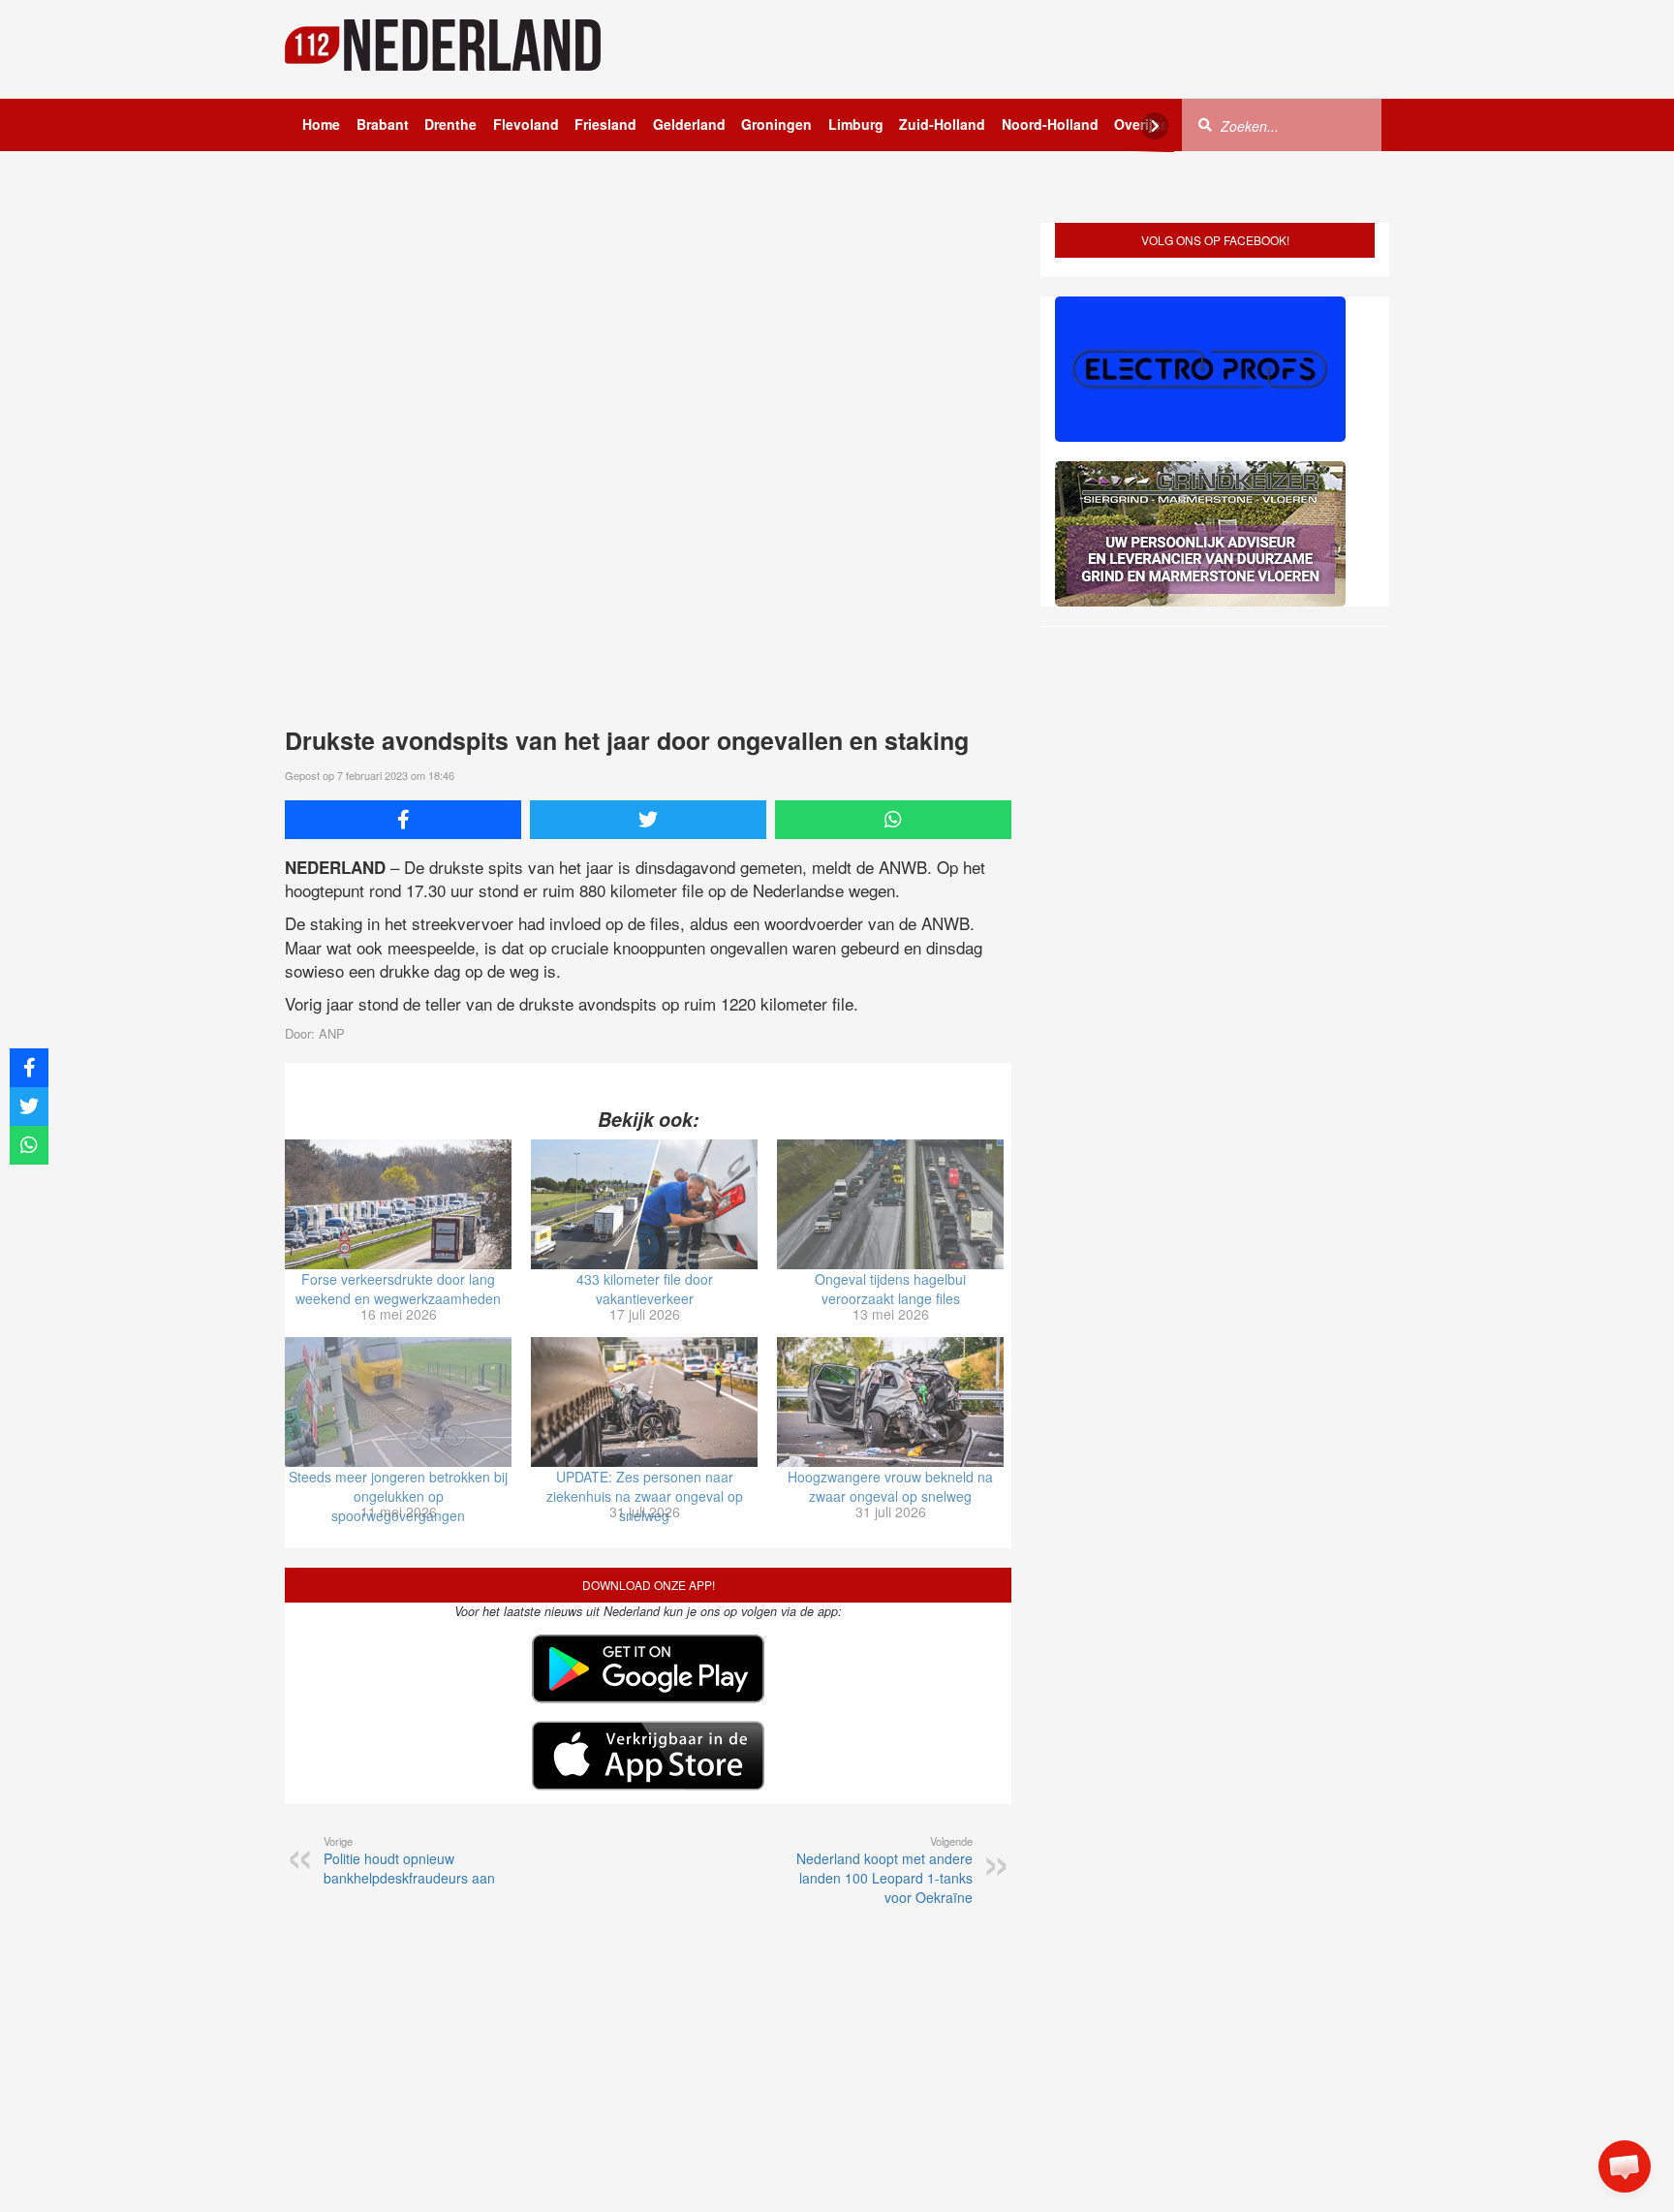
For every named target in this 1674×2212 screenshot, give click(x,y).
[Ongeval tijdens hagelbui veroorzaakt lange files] (890, 1204)
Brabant (383, 124)
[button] (1625, 2166)
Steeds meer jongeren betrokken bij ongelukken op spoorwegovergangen (398, 1496)
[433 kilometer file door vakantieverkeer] (644, 1204)
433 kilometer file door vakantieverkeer (645, 1289)
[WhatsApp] (893, 820)
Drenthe (450, 124)
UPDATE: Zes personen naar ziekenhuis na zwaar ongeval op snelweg (645, 1496)
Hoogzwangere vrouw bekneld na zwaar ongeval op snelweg (890, 1486)
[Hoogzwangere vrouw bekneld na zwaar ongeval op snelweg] (890, 1402)
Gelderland (689, 124)
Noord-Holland (1050, 124)
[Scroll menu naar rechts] (1155, 126)
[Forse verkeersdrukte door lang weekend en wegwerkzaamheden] (398, 1204)
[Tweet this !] (648, 820)
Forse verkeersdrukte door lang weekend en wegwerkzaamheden (398, 1289)
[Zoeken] (1205, 124)
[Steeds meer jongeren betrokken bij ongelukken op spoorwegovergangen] (398, 1402)
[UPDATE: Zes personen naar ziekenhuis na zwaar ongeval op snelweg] (644, 1402)
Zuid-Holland (942, 124)
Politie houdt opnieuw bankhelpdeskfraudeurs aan (409, 1860)
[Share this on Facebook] (403, 820)
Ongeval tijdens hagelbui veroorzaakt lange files (890, 1289)
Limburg (856, 124)
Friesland (605, 124)
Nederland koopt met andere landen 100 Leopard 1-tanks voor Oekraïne (884, 1870)
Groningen (776, 124)
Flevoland (526, 124)
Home (321, 124)
